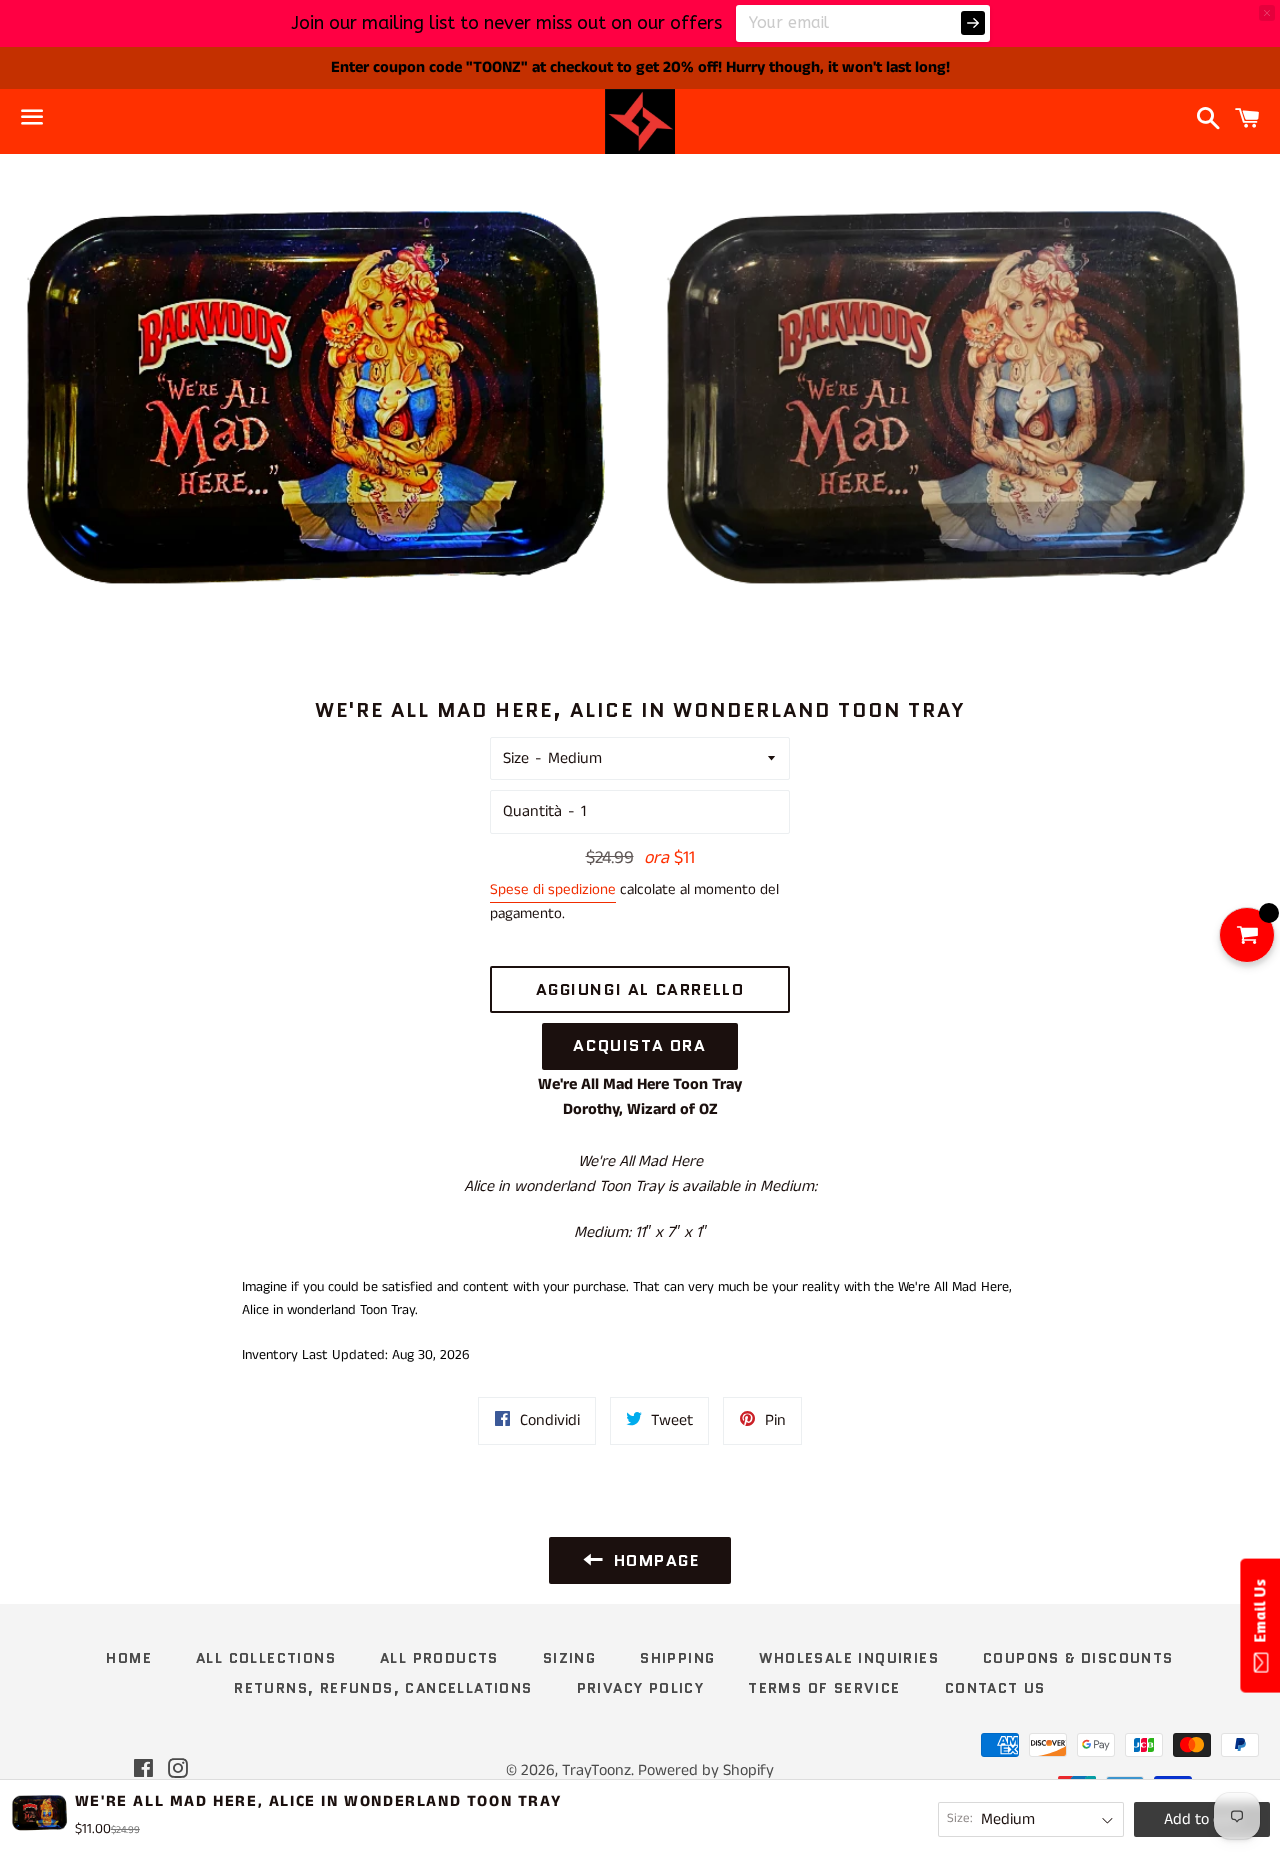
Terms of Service (824, 1688)
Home (129, 1658)
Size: (960, 1818)
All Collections (266, 1658)
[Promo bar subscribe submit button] (973, 23)
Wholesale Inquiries (849, 1658)
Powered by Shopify (706, 1770)
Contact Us (995, 1688)
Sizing (569, 1658)
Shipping (677, 1658)
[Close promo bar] (1267, 13)
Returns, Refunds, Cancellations (383, 1688)
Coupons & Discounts (1078, 1658)
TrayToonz (596, 1770)
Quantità (532, 811)
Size (516, 758)
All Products (439, 1658)
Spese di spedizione (553, 889)
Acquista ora (639, 1045)
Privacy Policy (641, 1688)
